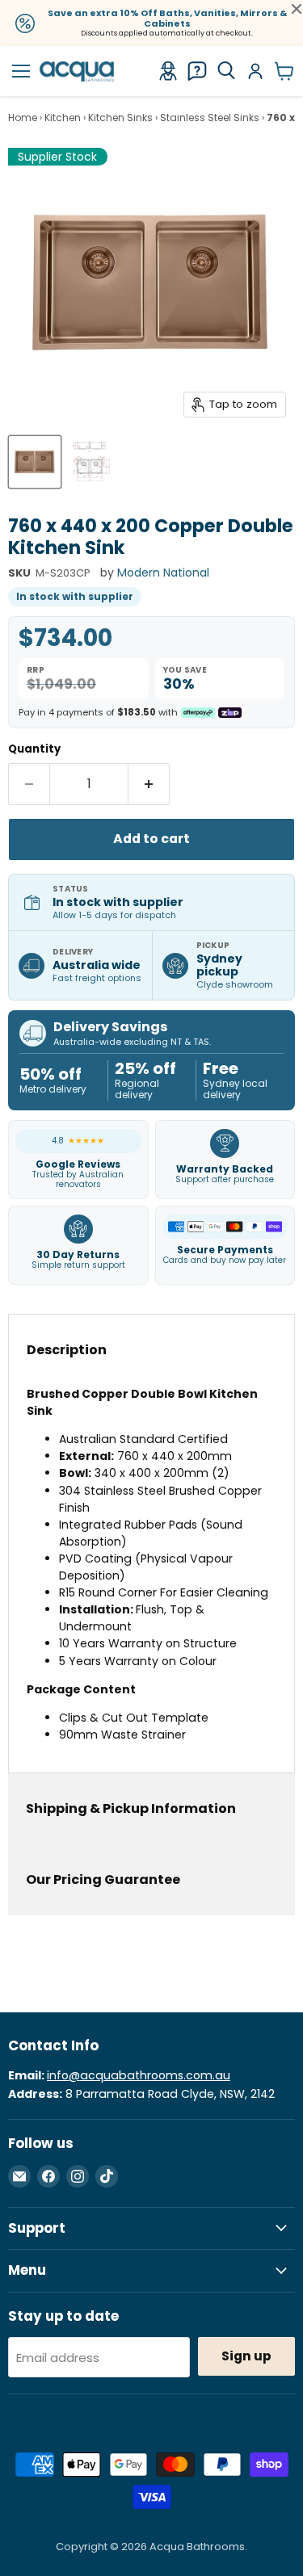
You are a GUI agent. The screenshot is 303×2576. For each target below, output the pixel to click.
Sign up (246, 2356)
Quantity (34, 749)
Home (23, 118)
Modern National (163, 573)
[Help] (197, 71)
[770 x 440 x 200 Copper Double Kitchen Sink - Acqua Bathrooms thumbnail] (35, 462)
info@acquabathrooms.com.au (139, 2075)
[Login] (255, 71)
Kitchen (63, 118)
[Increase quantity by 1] (149, 784)
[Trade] (168, 71)
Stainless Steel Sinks (210, 118)
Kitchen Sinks (120, 118)
